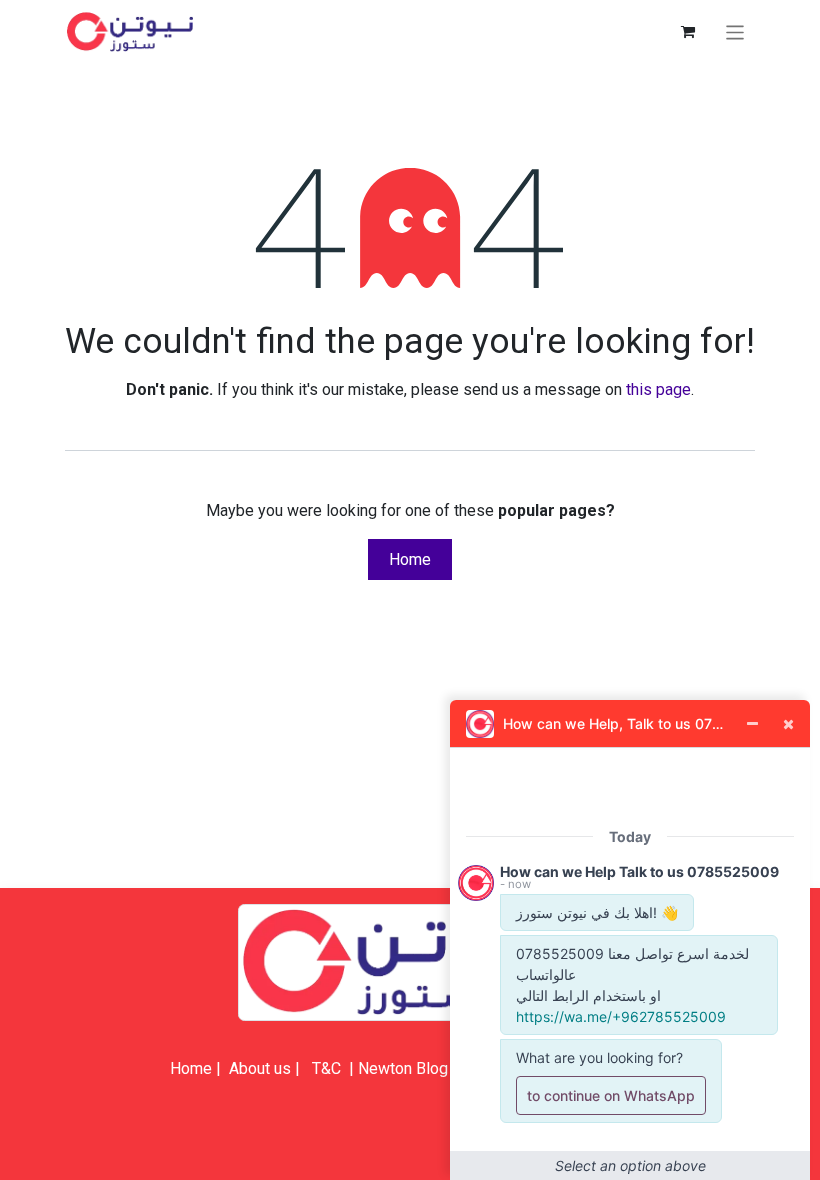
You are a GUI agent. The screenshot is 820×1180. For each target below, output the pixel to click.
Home (410, 559)
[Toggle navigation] (735, 31)
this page (658, 389)
